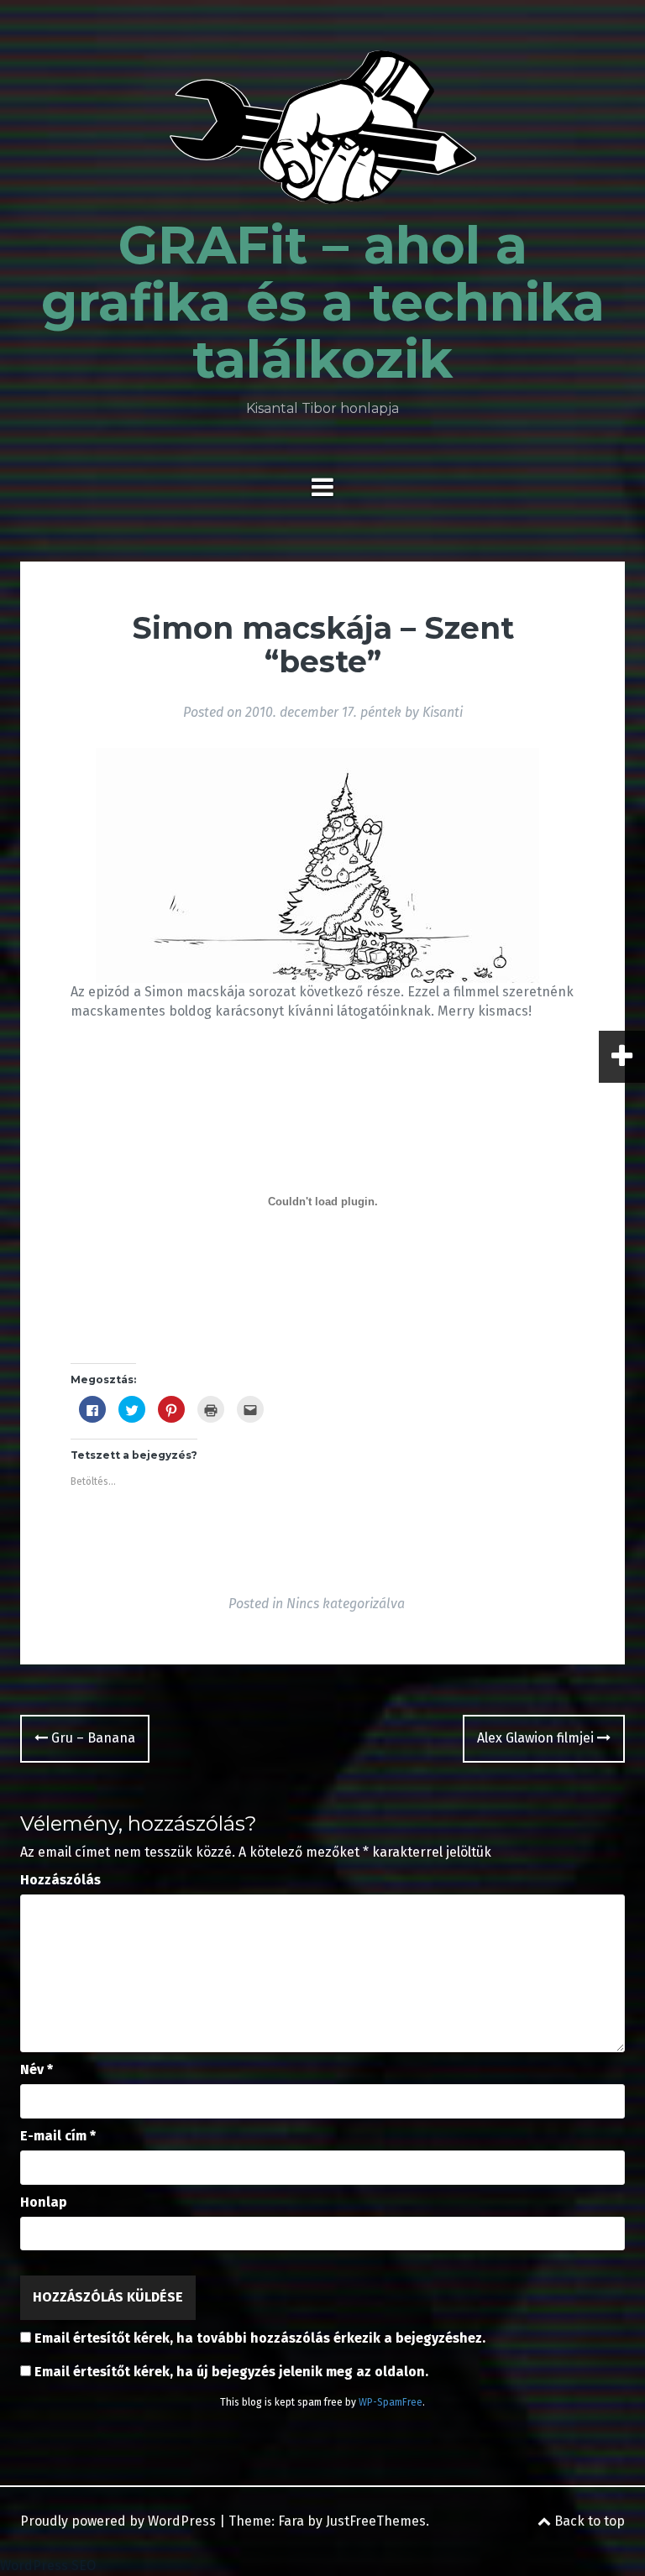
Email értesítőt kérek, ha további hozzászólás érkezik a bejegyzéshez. (260, 2338)
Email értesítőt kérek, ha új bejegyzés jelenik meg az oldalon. (231, 2372)
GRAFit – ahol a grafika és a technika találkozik (323, 302)
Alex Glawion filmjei (537, 1738)
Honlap (44, 2202)
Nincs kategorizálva (346, 1604)
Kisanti (443, 712)
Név (37, 2069)
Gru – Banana (92, 1738)
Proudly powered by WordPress (118, 2521)
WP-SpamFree (391, 2402)
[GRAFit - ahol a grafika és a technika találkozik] (323, 132)
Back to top (588, 2521)
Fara (291, 2521)
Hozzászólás (60, 1880)
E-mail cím (58, 2136)
